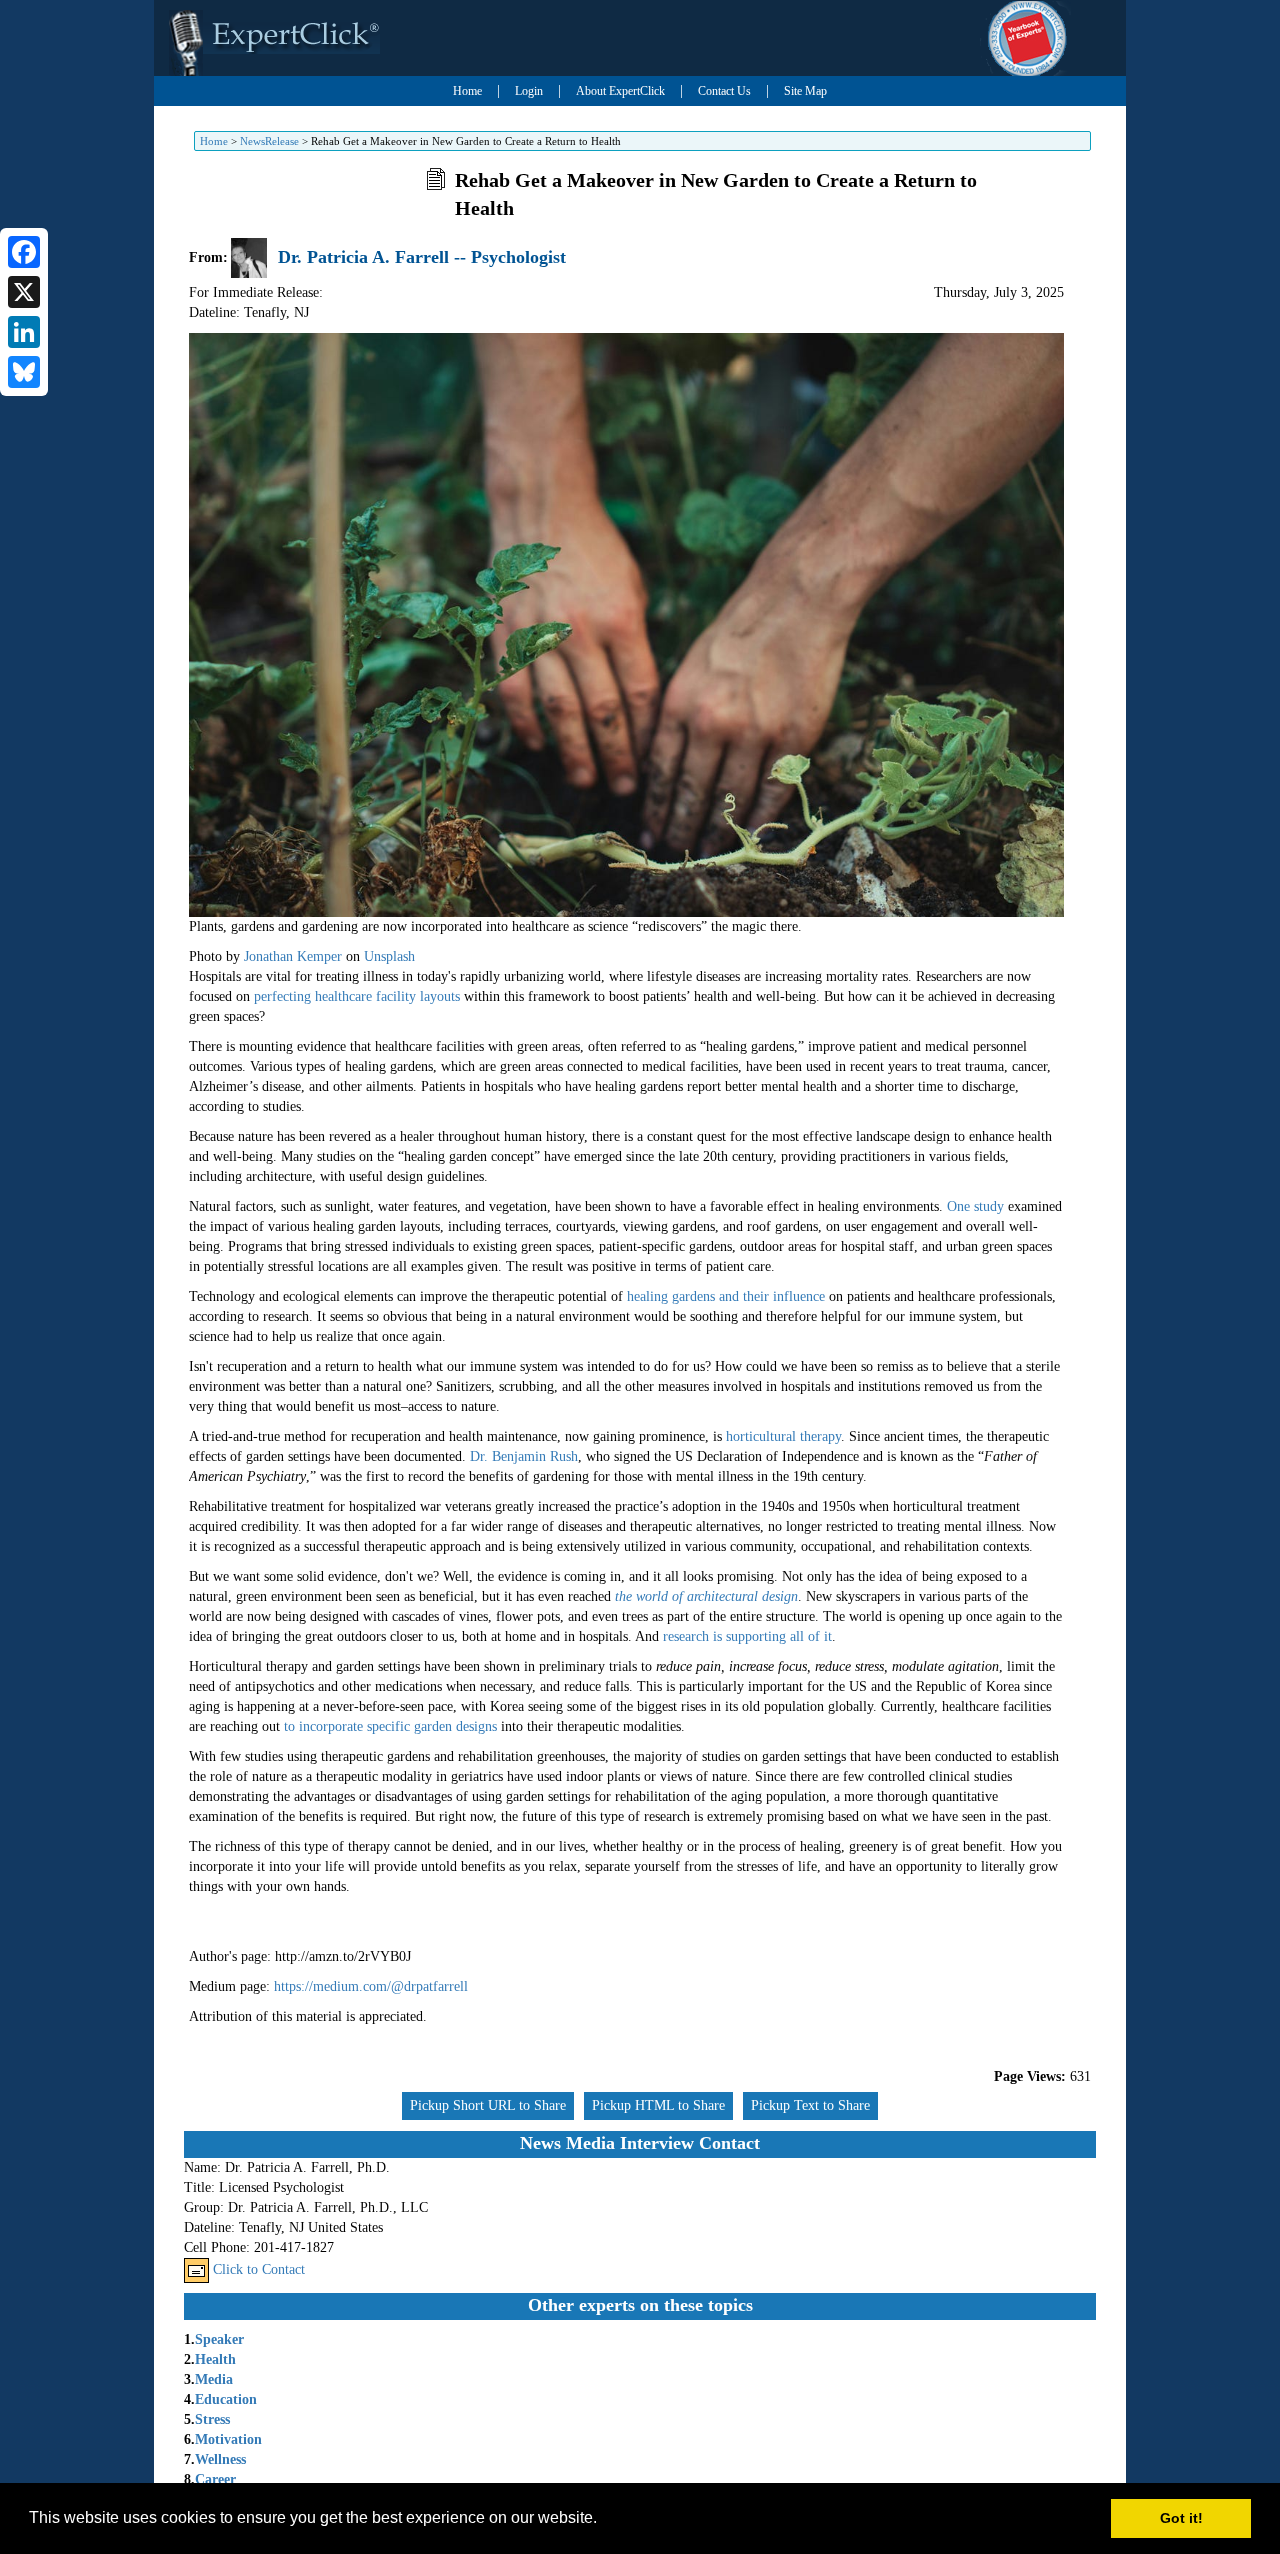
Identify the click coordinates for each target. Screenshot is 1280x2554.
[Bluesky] (24, 372)
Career (215, 2479)
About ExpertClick (620, 91)
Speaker (219, 2339)
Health (215, 2359)
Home (467, 91)
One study (975, 1206)
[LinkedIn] (24, 332)
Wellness (220, 2459)
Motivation (228, 2439)
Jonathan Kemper (293, 956)
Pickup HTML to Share (658, 2105)
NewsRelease (269, 141)
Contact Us (724, 91)
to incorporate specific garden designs (390, 1726)
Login (529, 91)
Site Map (805, 91)
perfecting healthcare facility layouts (359, 996)
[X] (24, 292)
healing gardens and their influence (726, 1296)
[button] (604, 2520)
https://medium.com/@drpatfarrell (371, 1986)
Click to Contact (259, 2269)
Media (214, 2379)
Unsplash (389, 956)
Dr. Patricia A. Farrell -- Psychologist (422, 257)
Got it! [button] (1181, 2518)
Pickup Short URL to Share (488, 2105)
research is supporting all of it (747, 1636)
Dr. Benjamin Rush (524, 1456)
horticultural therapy (783, 1436)
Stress (212, 2419)
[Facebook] (24, 252)
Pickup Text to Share (810, 2105)
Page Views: (1030, 2076)
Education (226, 2399)
